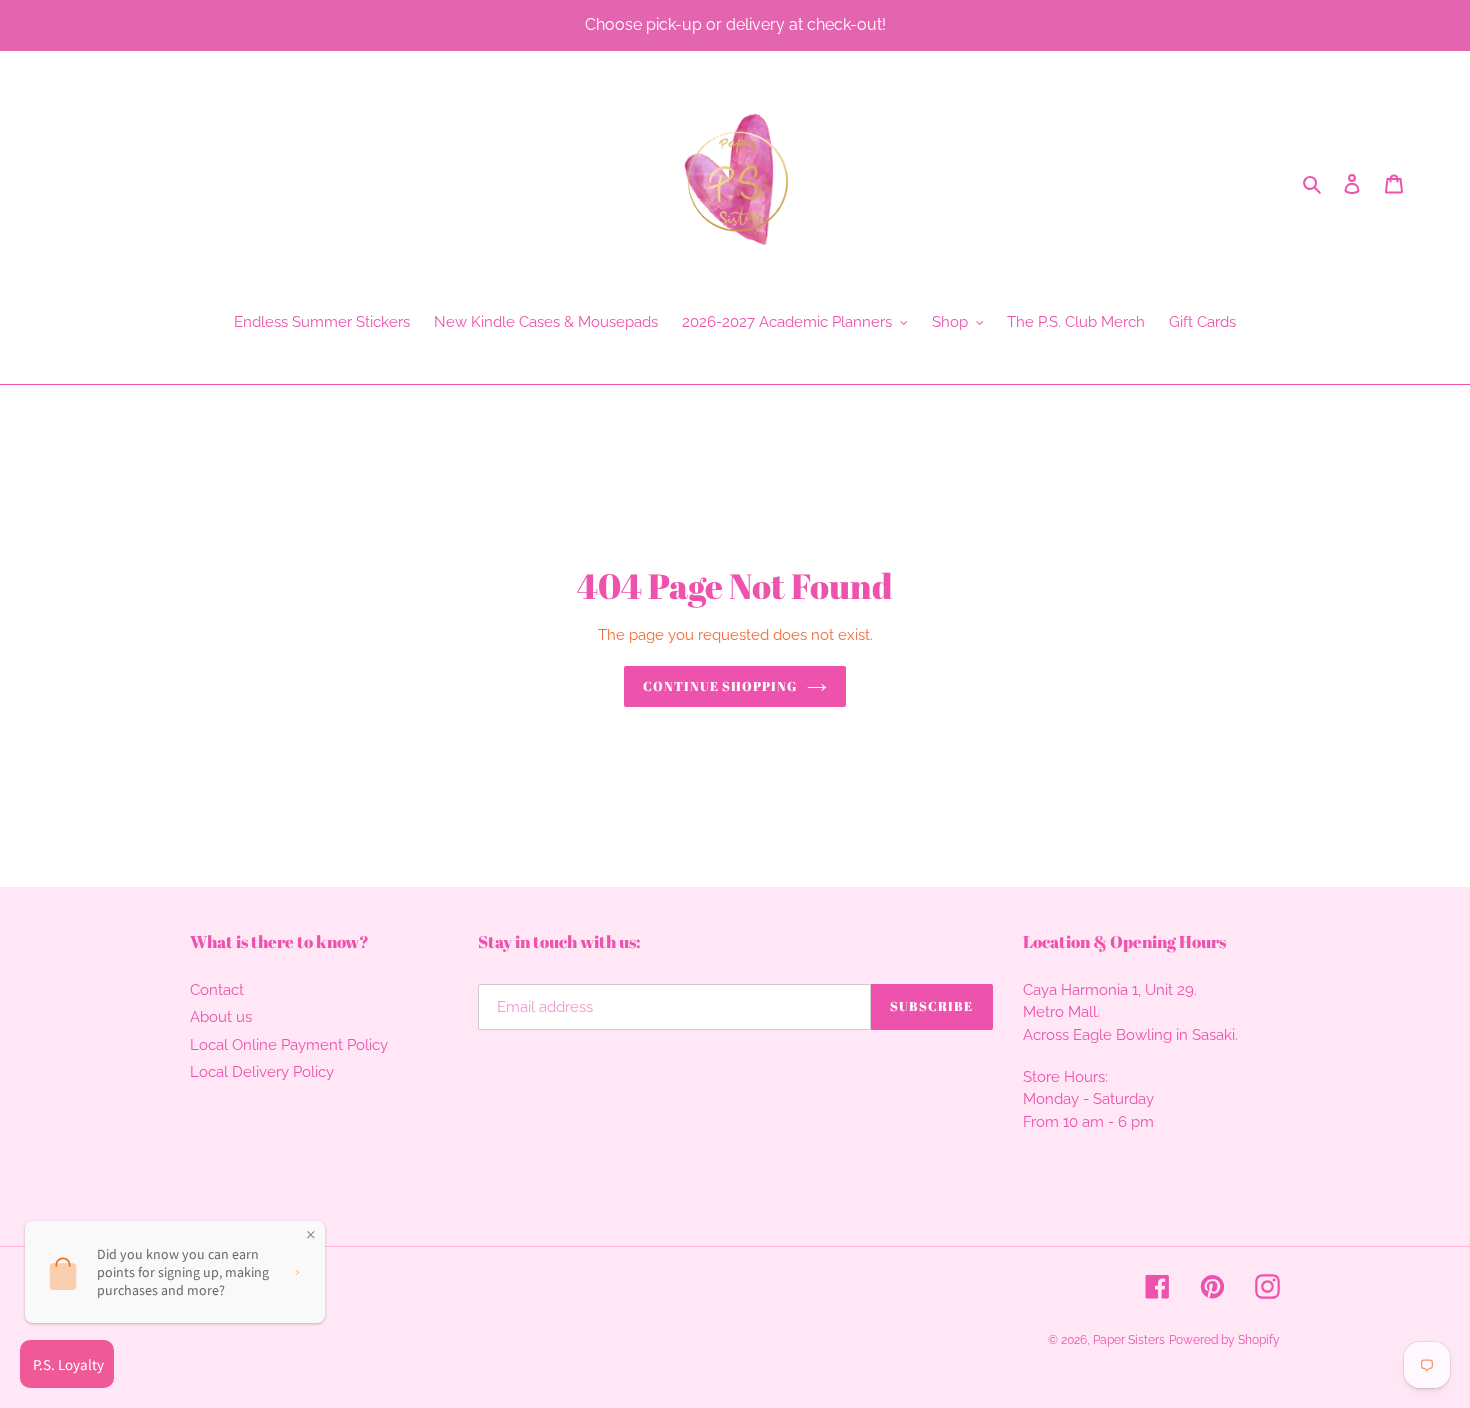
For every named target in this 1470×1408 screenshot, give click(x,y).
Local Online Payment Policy (289, 1045)
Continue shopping (720, 686)
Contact (217, 990)
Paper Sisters (1129, 1340)
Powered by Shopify (1224, 1340)
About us (221, 1017)
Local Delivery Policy (262, 1072)
